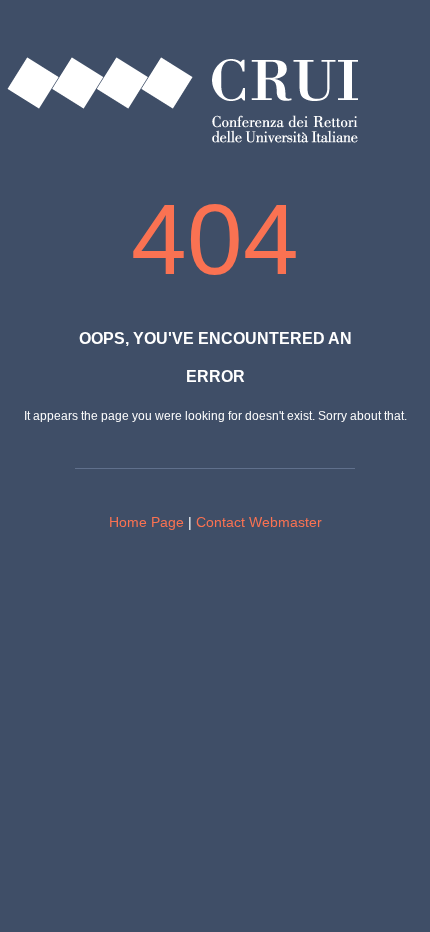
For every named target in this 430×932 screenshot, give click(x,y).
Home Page (146, 522)
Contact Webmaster (259, 522)
